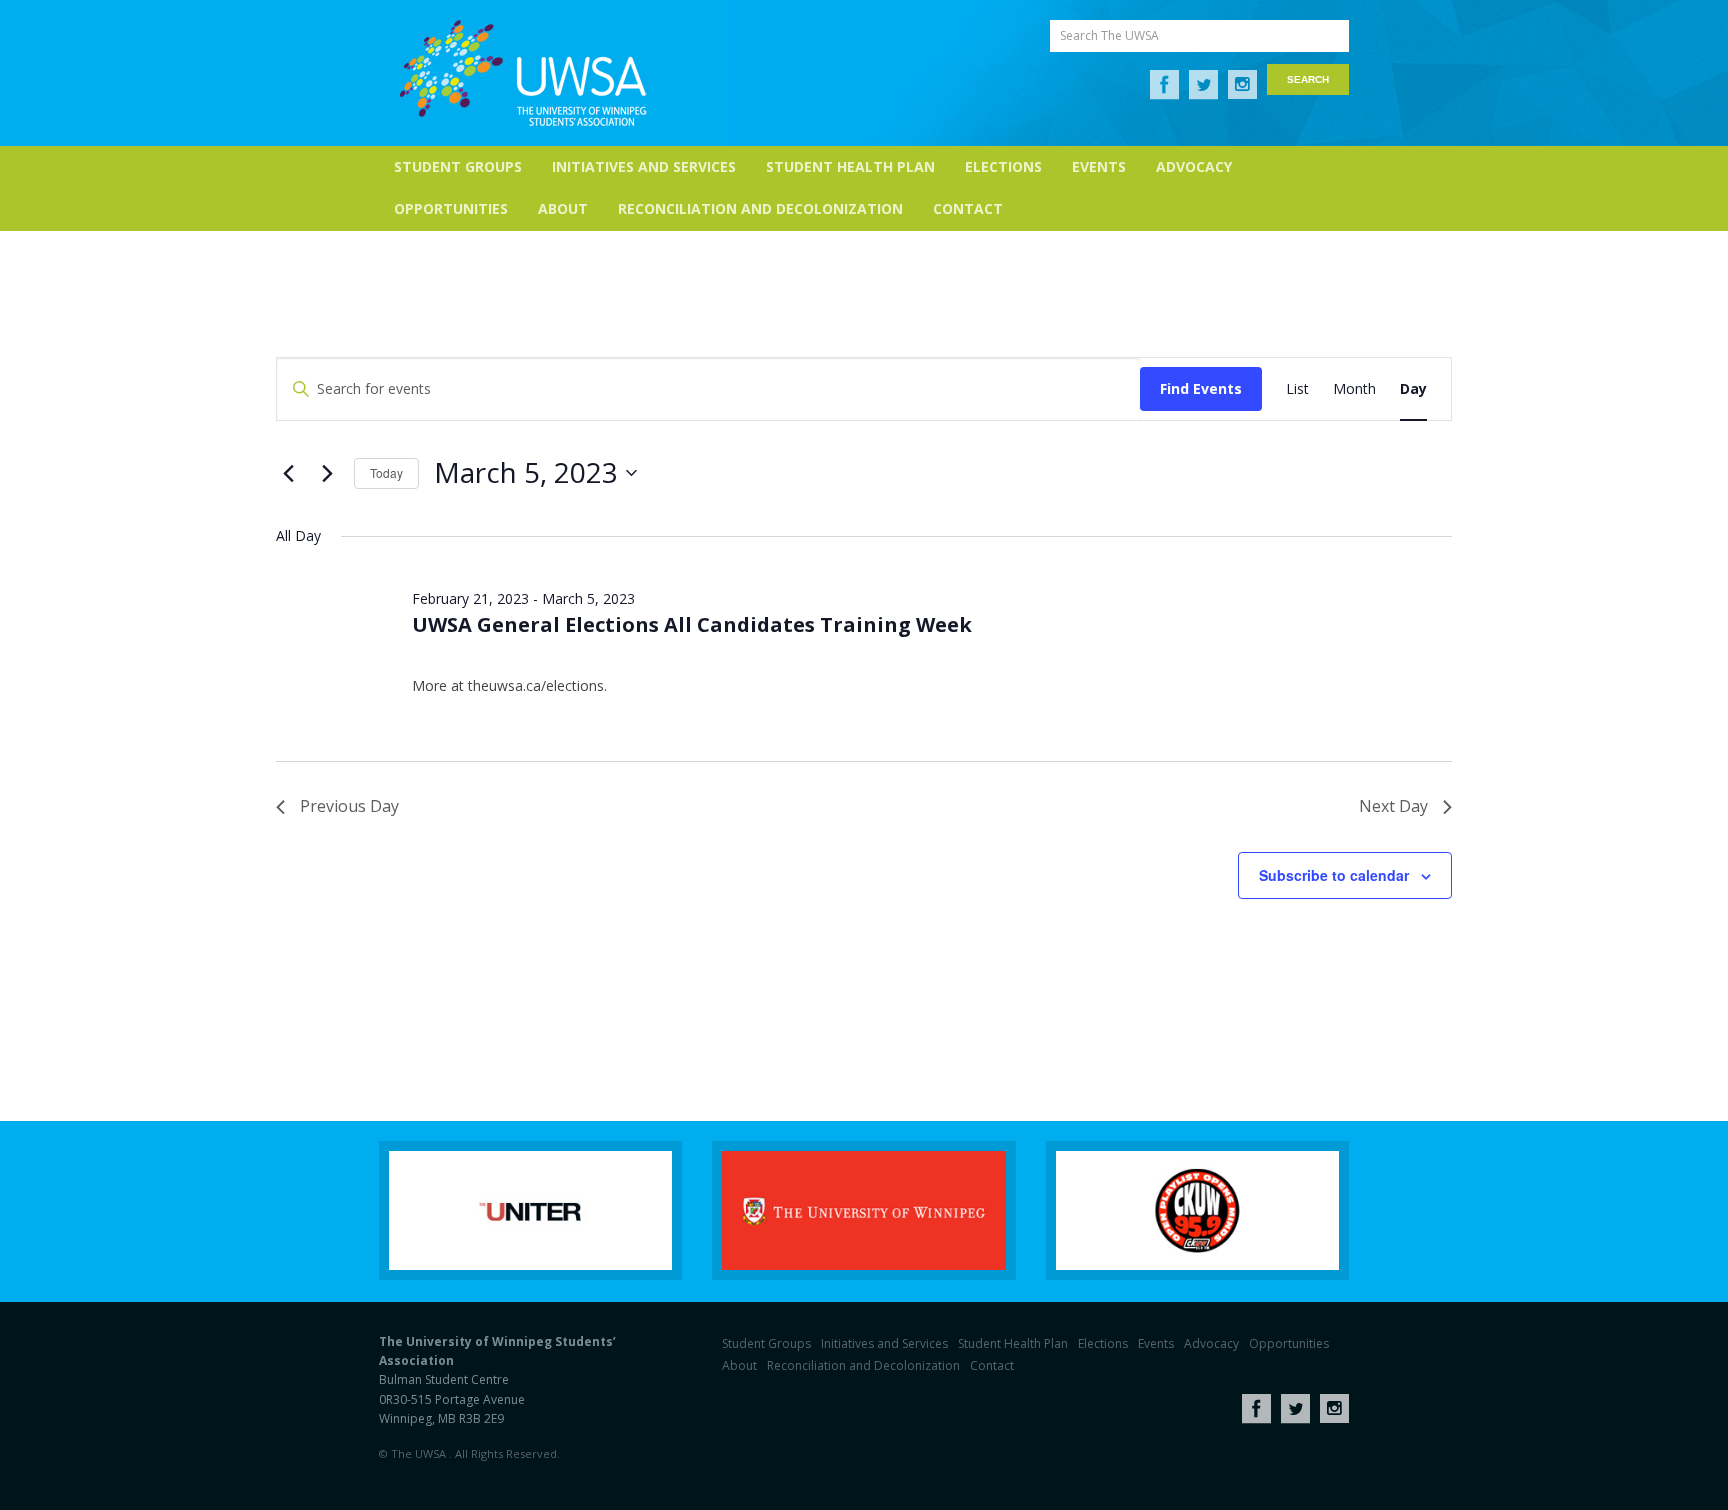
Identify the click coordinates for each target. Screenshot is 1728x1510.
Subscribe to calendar (1334, 875)
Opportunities (451, 208)
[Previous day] (288, 473)
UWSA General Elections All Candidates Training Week (692, 624)
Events (1099, 166)
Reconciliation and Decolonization (760, 208)
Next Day (1393, 806)
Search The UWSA (1109, 35)
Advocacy (1194, 166)
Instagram (1242, 85)
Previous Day (349, 806)
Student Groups (458, 166)
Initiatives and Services (644, 166)
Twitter (1203, 85)
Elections (1003, 166)
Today (386, 472)
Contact (968, 208)
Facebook (1164, 85)
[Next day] (327, 473)
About (563, 208)
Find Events (1201, 388)
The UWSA (523, 73)
